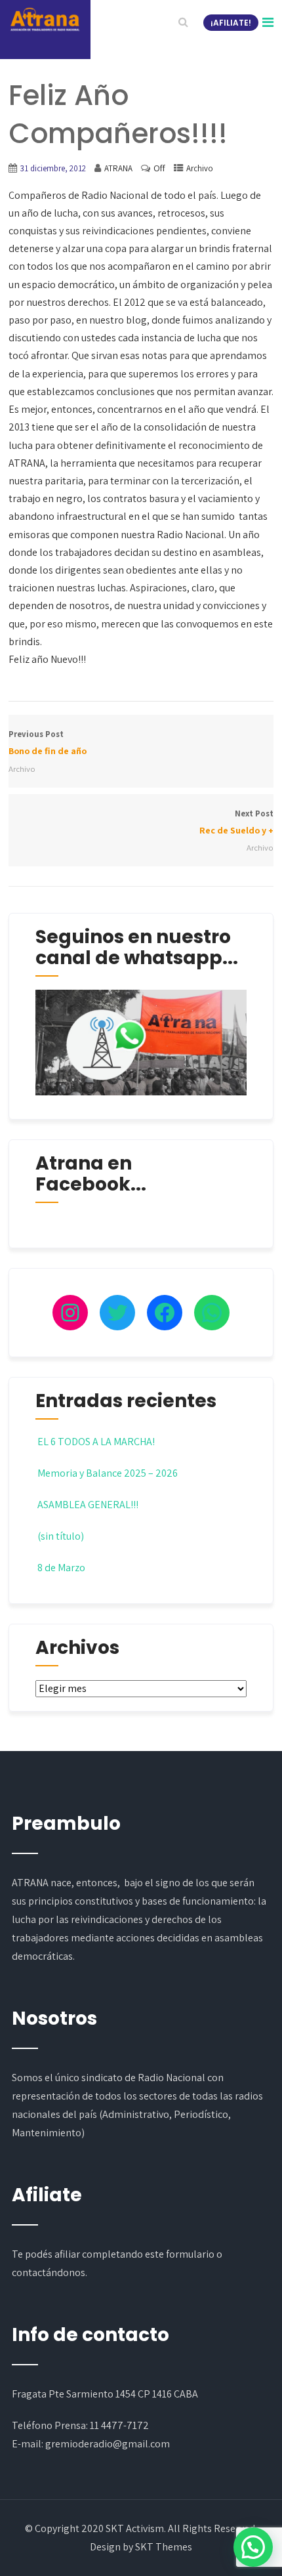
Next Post (236, 822)
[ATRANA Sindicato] (45, 20)
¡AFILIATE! (231, 23)
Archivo (200, 168)
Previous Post (48, 743)
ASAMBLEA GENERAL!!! (88, 1505)
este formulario (180, 2254)
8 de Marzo (61, 1568)
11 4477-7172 (119, 2425)
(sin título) (61, 1536)
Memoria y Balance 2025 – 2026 (108, 1473)
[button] (253, 2547)
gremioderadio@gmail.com (108, 2444)
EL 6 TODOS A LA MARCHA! (96, 1442)
